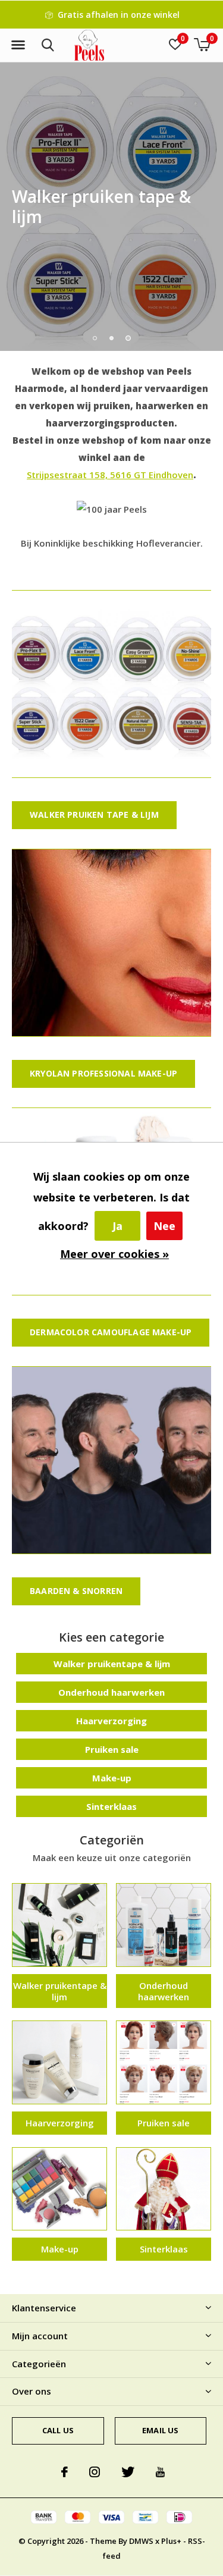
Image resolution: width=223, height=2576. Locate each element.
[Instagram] (95, 2472)
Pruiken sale (112, 1749)
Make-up (112, 1778)
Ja (117, 1226)
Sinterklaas (111, 1806)
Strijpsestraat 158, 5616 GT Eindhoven (110, 475)
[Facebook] (65, 2472)
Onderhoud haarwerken (111, 1692)
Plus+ (171, 2541)
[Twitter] (128, 2472)
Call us (58, 2430)
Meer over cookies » (114, 1254)
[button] (18, 45)
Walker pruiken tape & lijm (94, 815)
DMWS (141, 2541)
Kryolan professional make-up (103, 1073)
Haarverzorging (111, 1721)
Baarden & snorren (76, 1591)
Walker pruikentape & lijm (112, 1664)
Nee (164, 1226)
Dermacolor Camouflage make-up (111, 1332)
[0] (202, 45)
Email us (160, 2430)
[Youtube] (160, 2472)
